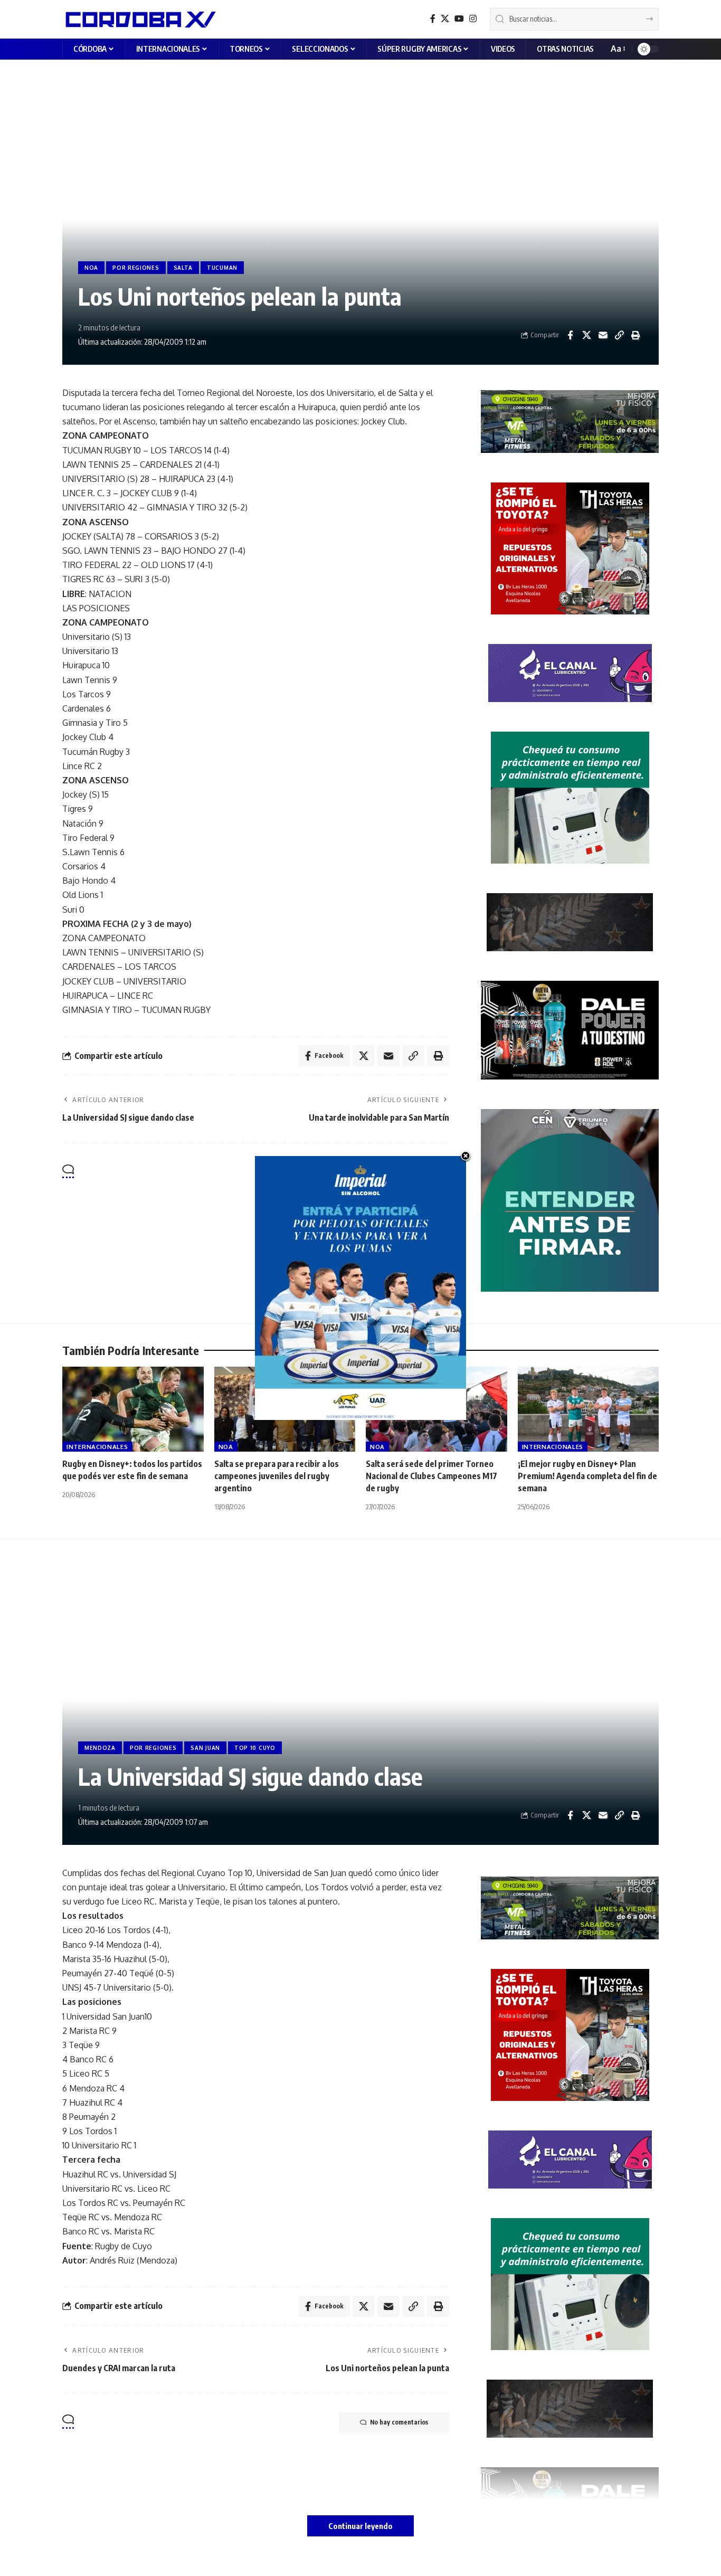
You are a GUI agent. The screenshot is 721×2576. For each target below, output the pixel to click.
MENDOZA (100, 1748)
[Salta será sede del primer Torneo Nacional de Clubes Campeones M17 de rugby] (437, 1409)
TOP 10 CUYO (255, 1748)
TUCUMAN (222, 268)
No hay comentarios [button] (399, 1172)
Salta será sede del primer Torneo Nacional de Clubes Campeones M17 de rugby (431, 1476)
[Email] (603, 335)
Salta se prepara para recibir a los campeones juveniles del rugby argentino (277, 1476)
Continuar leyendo (360, 2526)
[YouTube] (459, 19)
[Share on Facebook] (570, 335)
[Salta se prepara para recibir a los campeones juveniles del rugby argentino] (285, 1409)
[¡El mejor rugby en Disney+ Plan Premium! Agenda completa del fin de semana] (589, 1409)
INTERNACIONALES (97, 1447)
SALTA (183, 268)
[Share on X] (586, 335)
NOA (91, 268)
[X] (445, 19)
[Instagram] (473, 19)
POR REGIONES (136, 268)
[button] (617, 49)
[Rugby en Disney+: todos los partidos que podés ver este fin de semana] (133, 1409)
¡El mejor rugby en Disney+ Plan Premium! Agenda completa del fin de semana (587, 1476)
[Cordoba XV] (139, 19)
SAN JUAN (205, 1748)
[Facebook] (433, 19)
